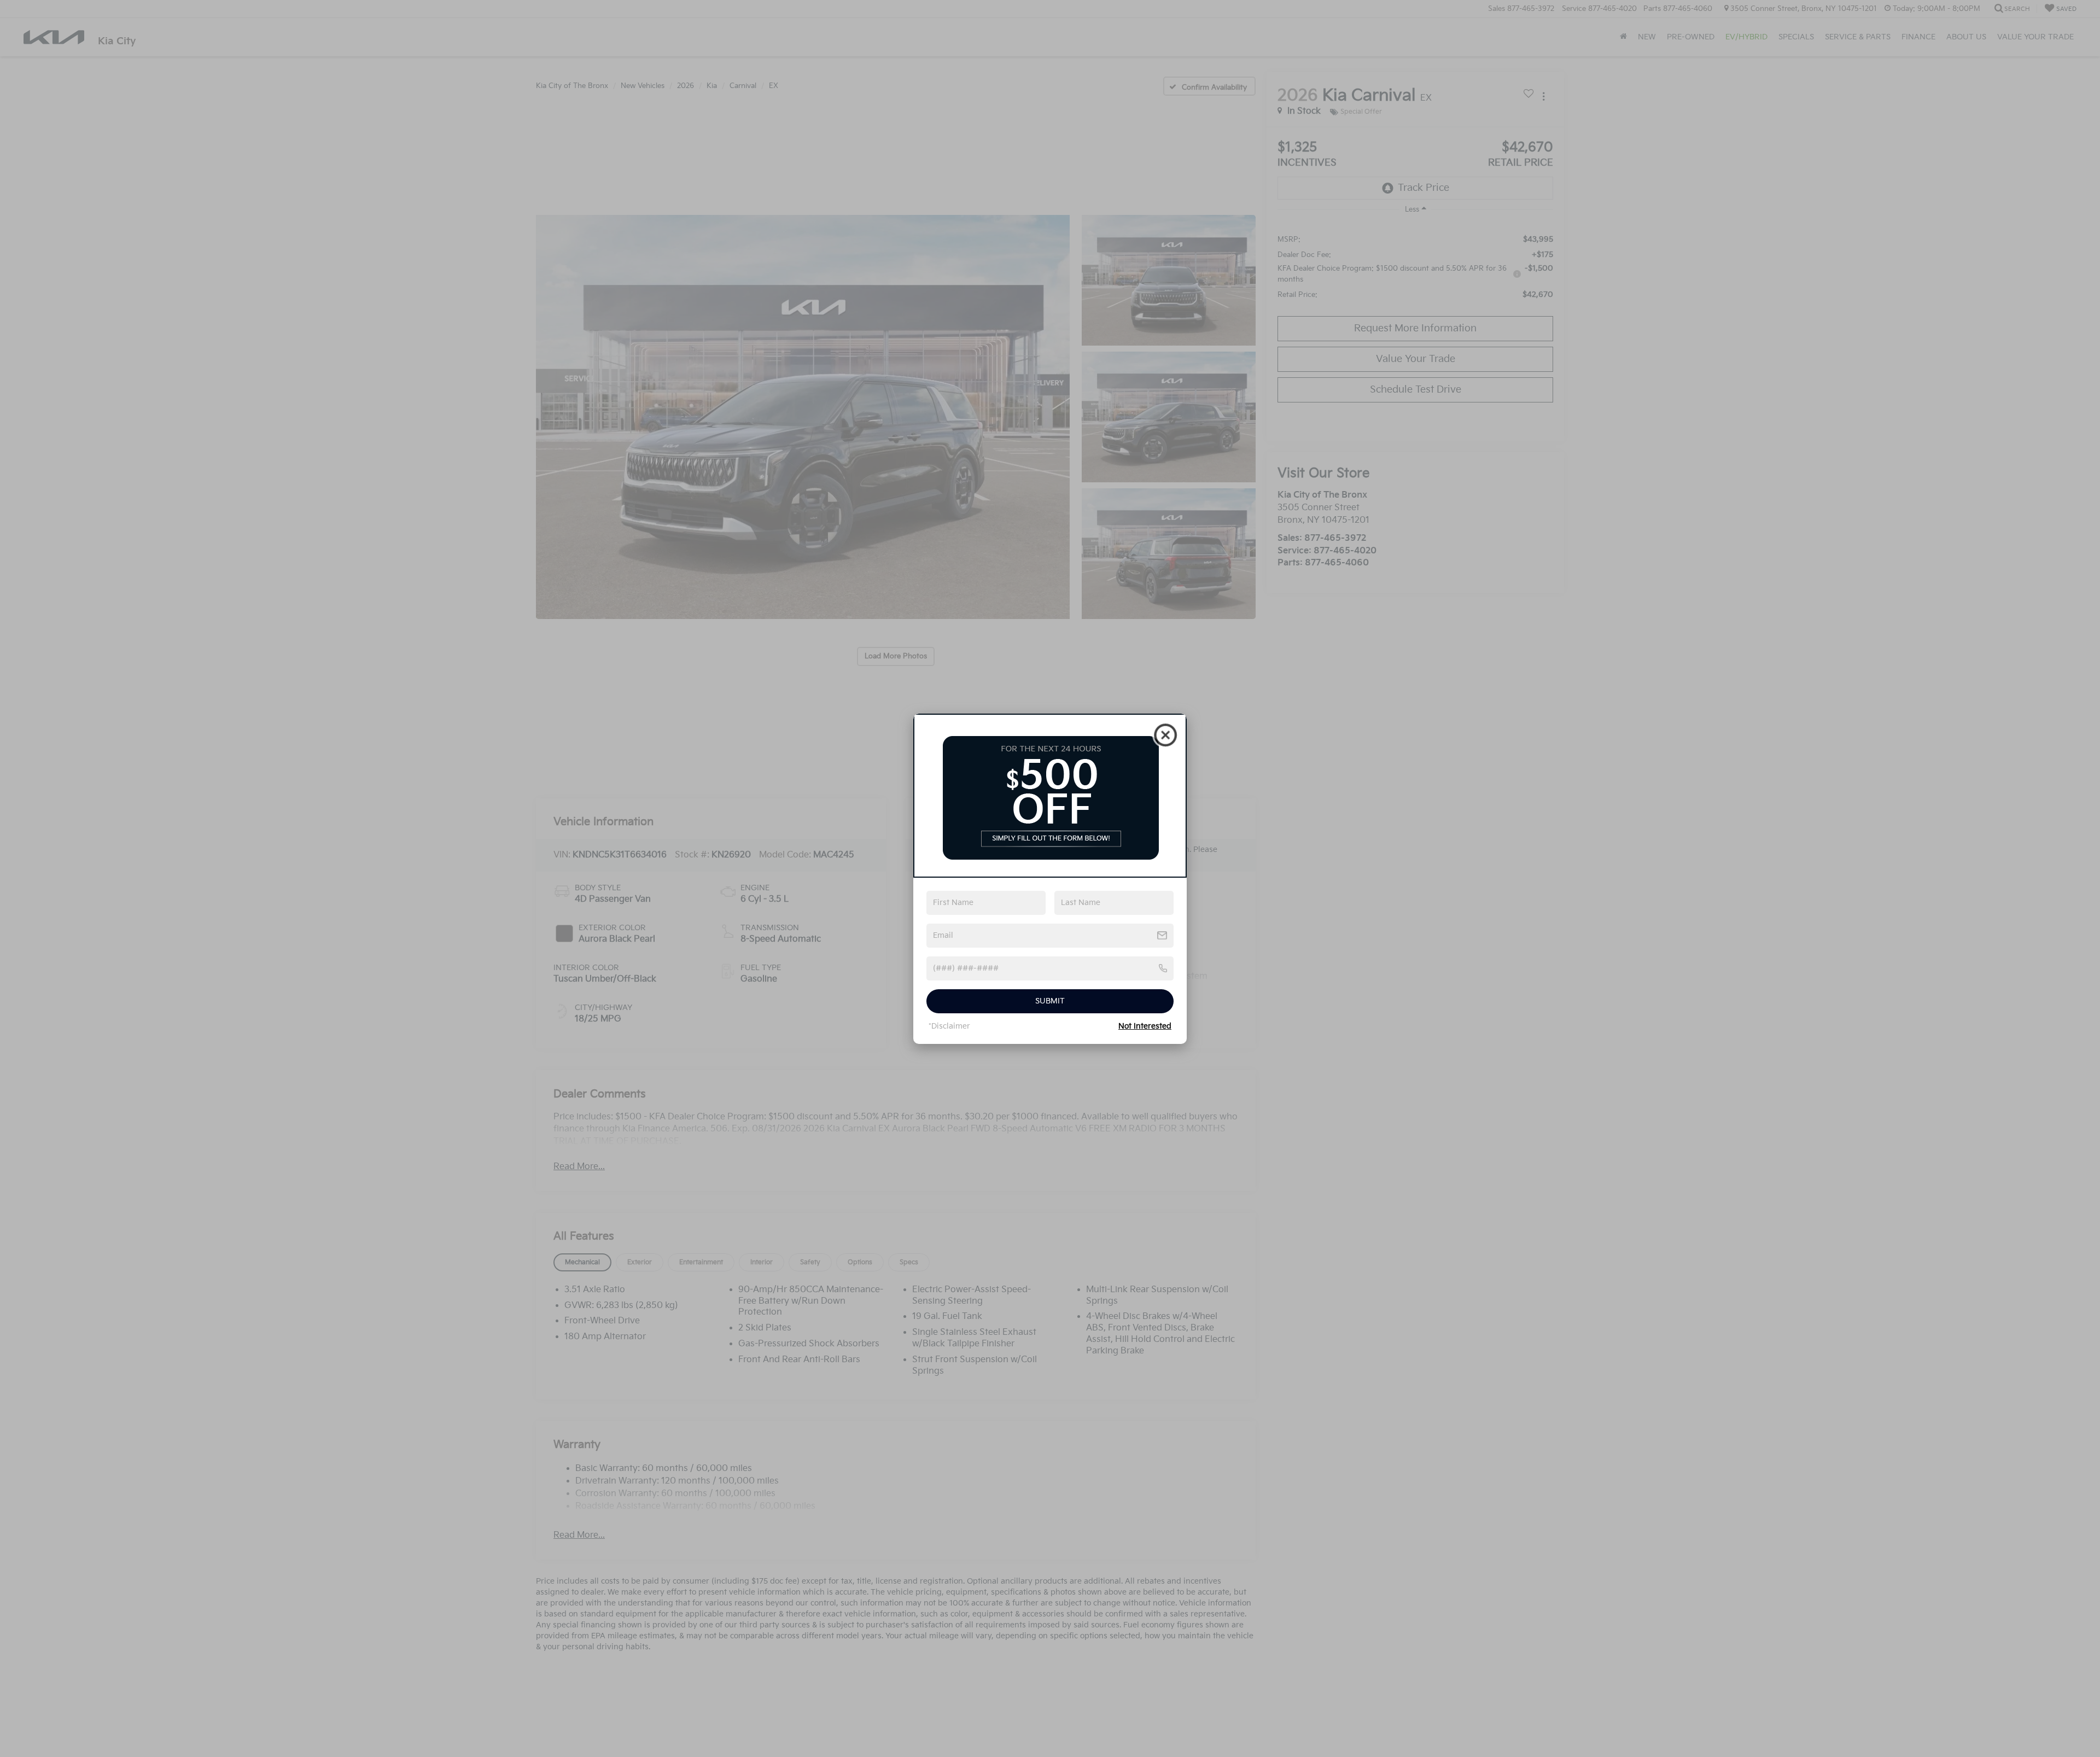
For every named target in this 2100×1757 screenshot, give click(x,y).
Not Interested (1145, 1026)
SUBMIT (1050, 1001)
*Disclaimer (949, 1026)
